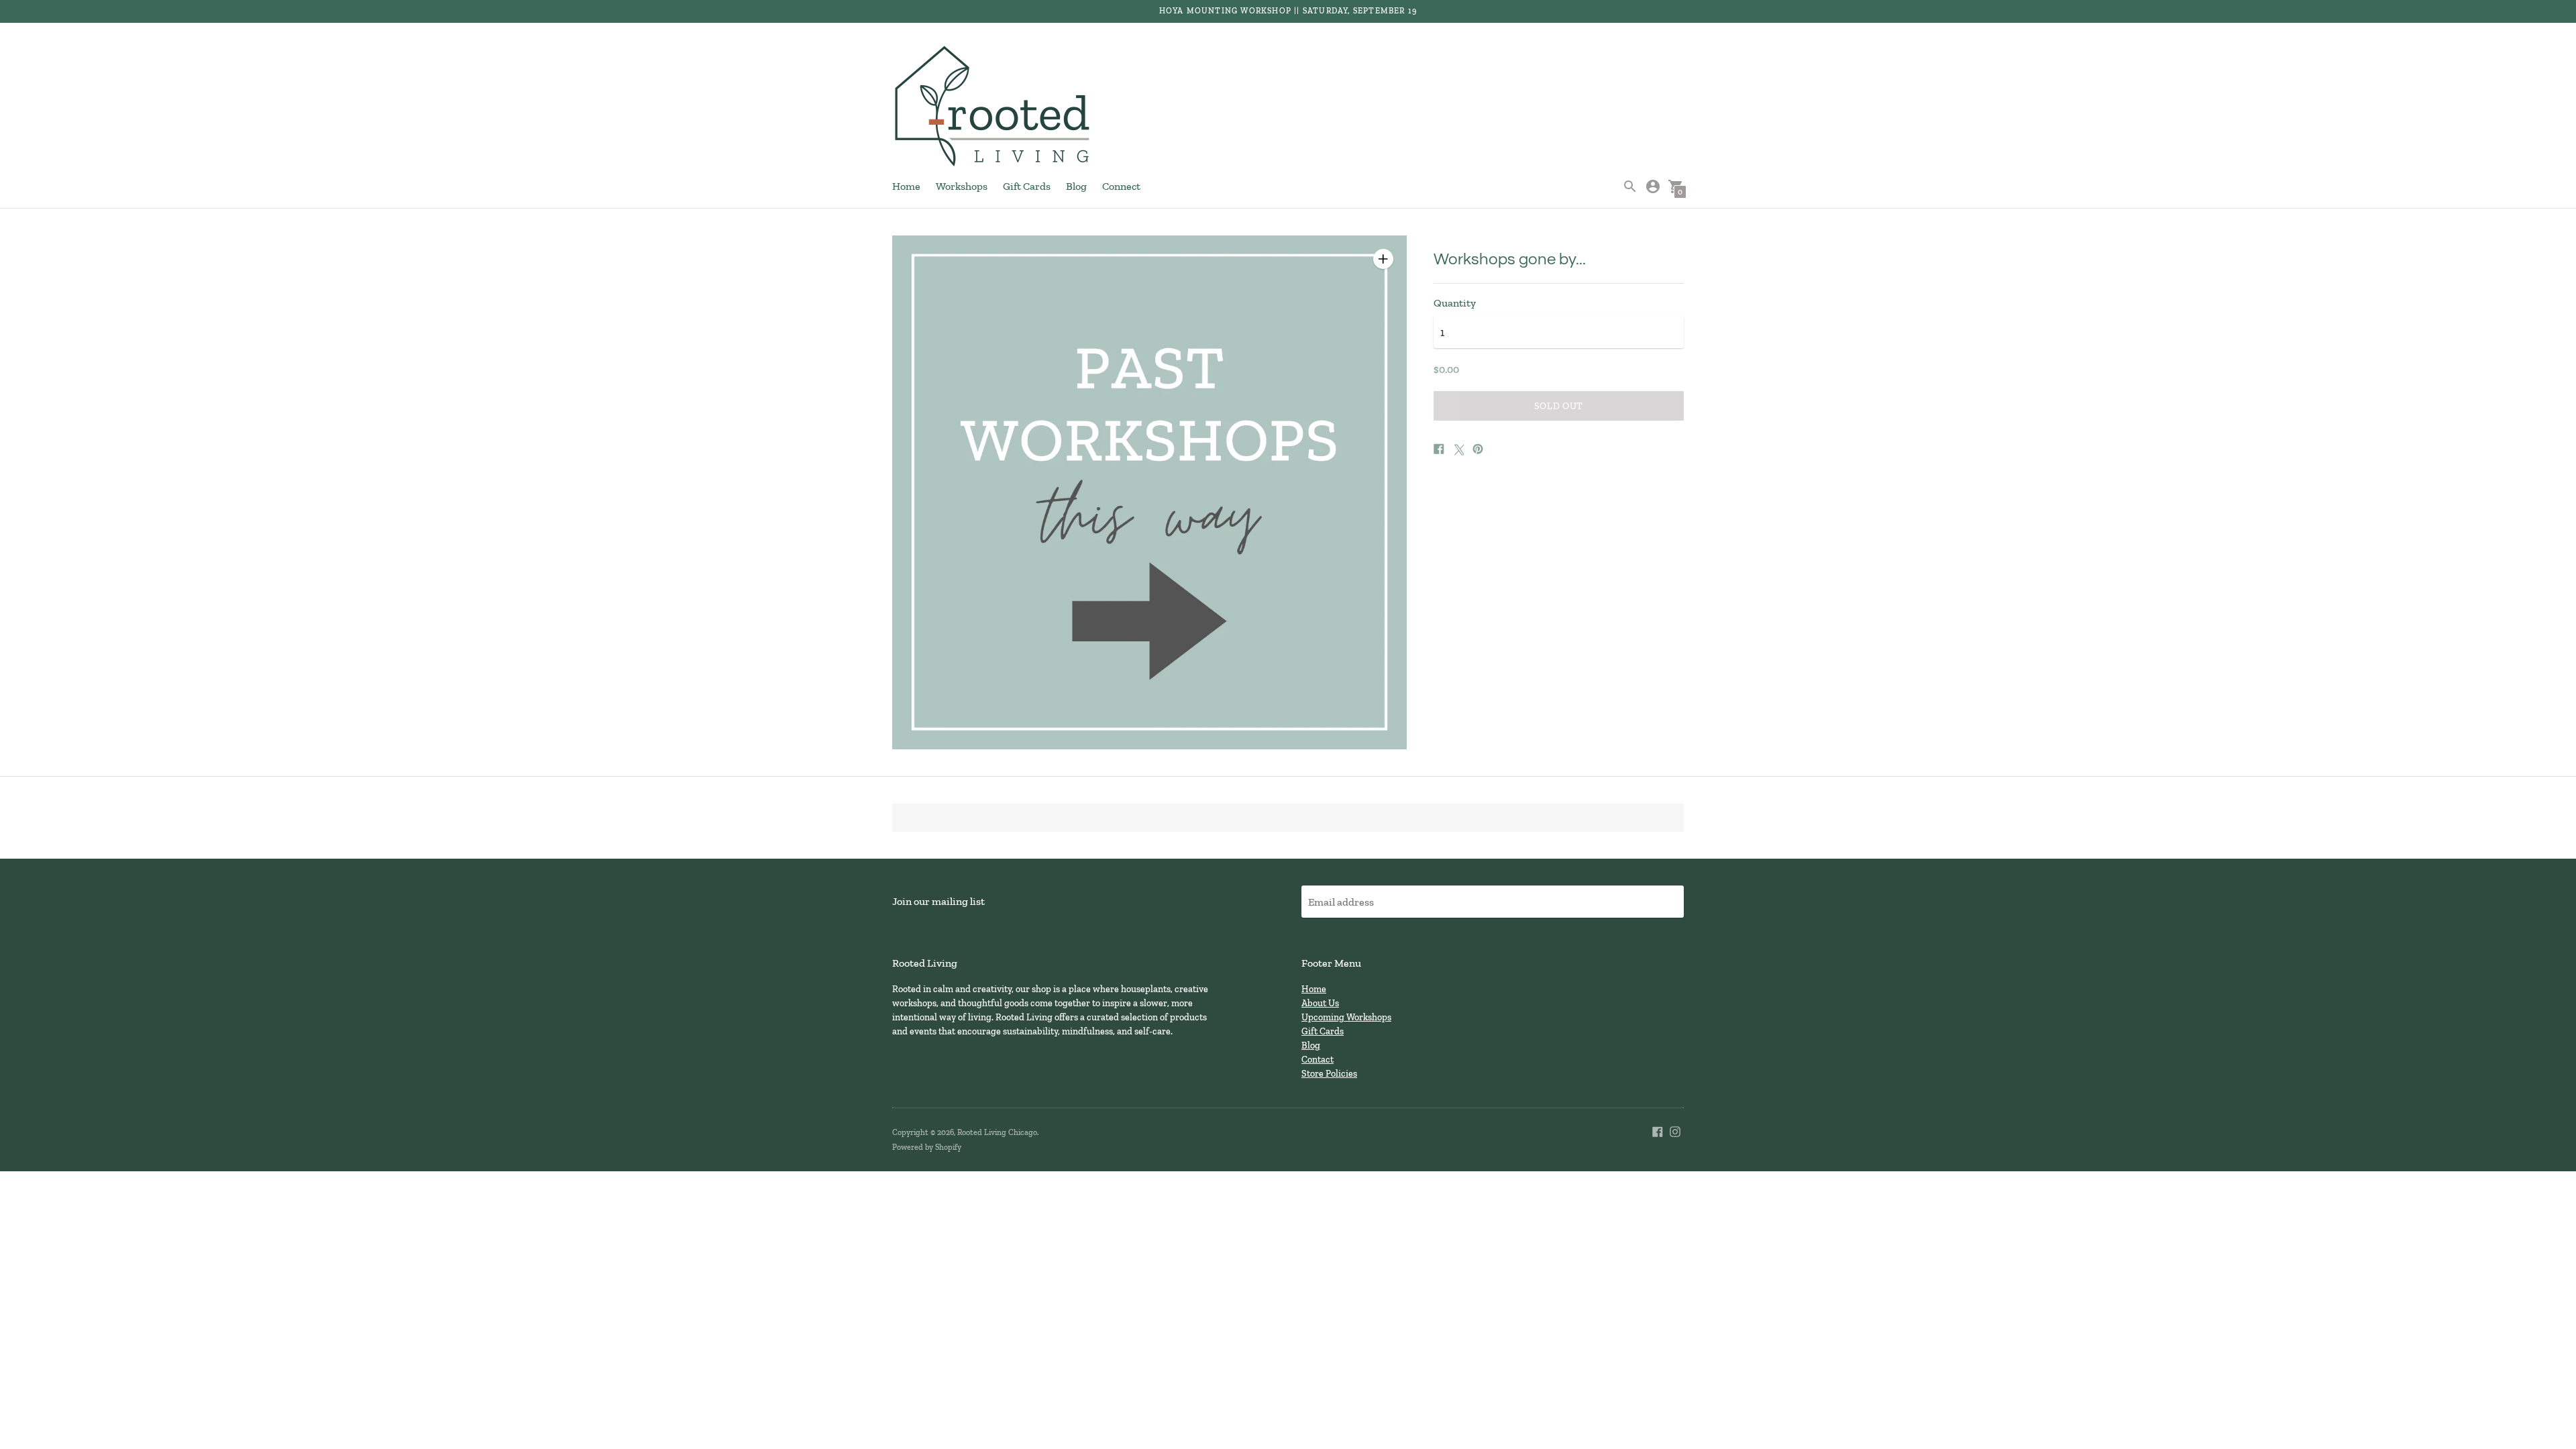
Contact (1318, 1060)
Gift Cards (1027, 186)
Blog (1076, 186)
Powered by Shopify (927, 1147)
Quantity (1455, 303)
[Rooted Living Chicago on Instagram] (1675, 1130)
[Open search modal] (1630, 186)
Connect (1121, 186)
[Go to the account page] (1653, 186)
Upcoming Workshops (1346, 1017)
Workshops (962, 186)
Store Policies (1329, 1074)
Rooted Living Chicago (997, 1132)
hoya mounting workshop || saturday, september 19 (1288, 11)
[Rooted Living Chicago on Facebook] (1658, 1130)
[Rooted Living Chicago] (993, 107)
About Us (1320, 1003)
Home (906, 186)
